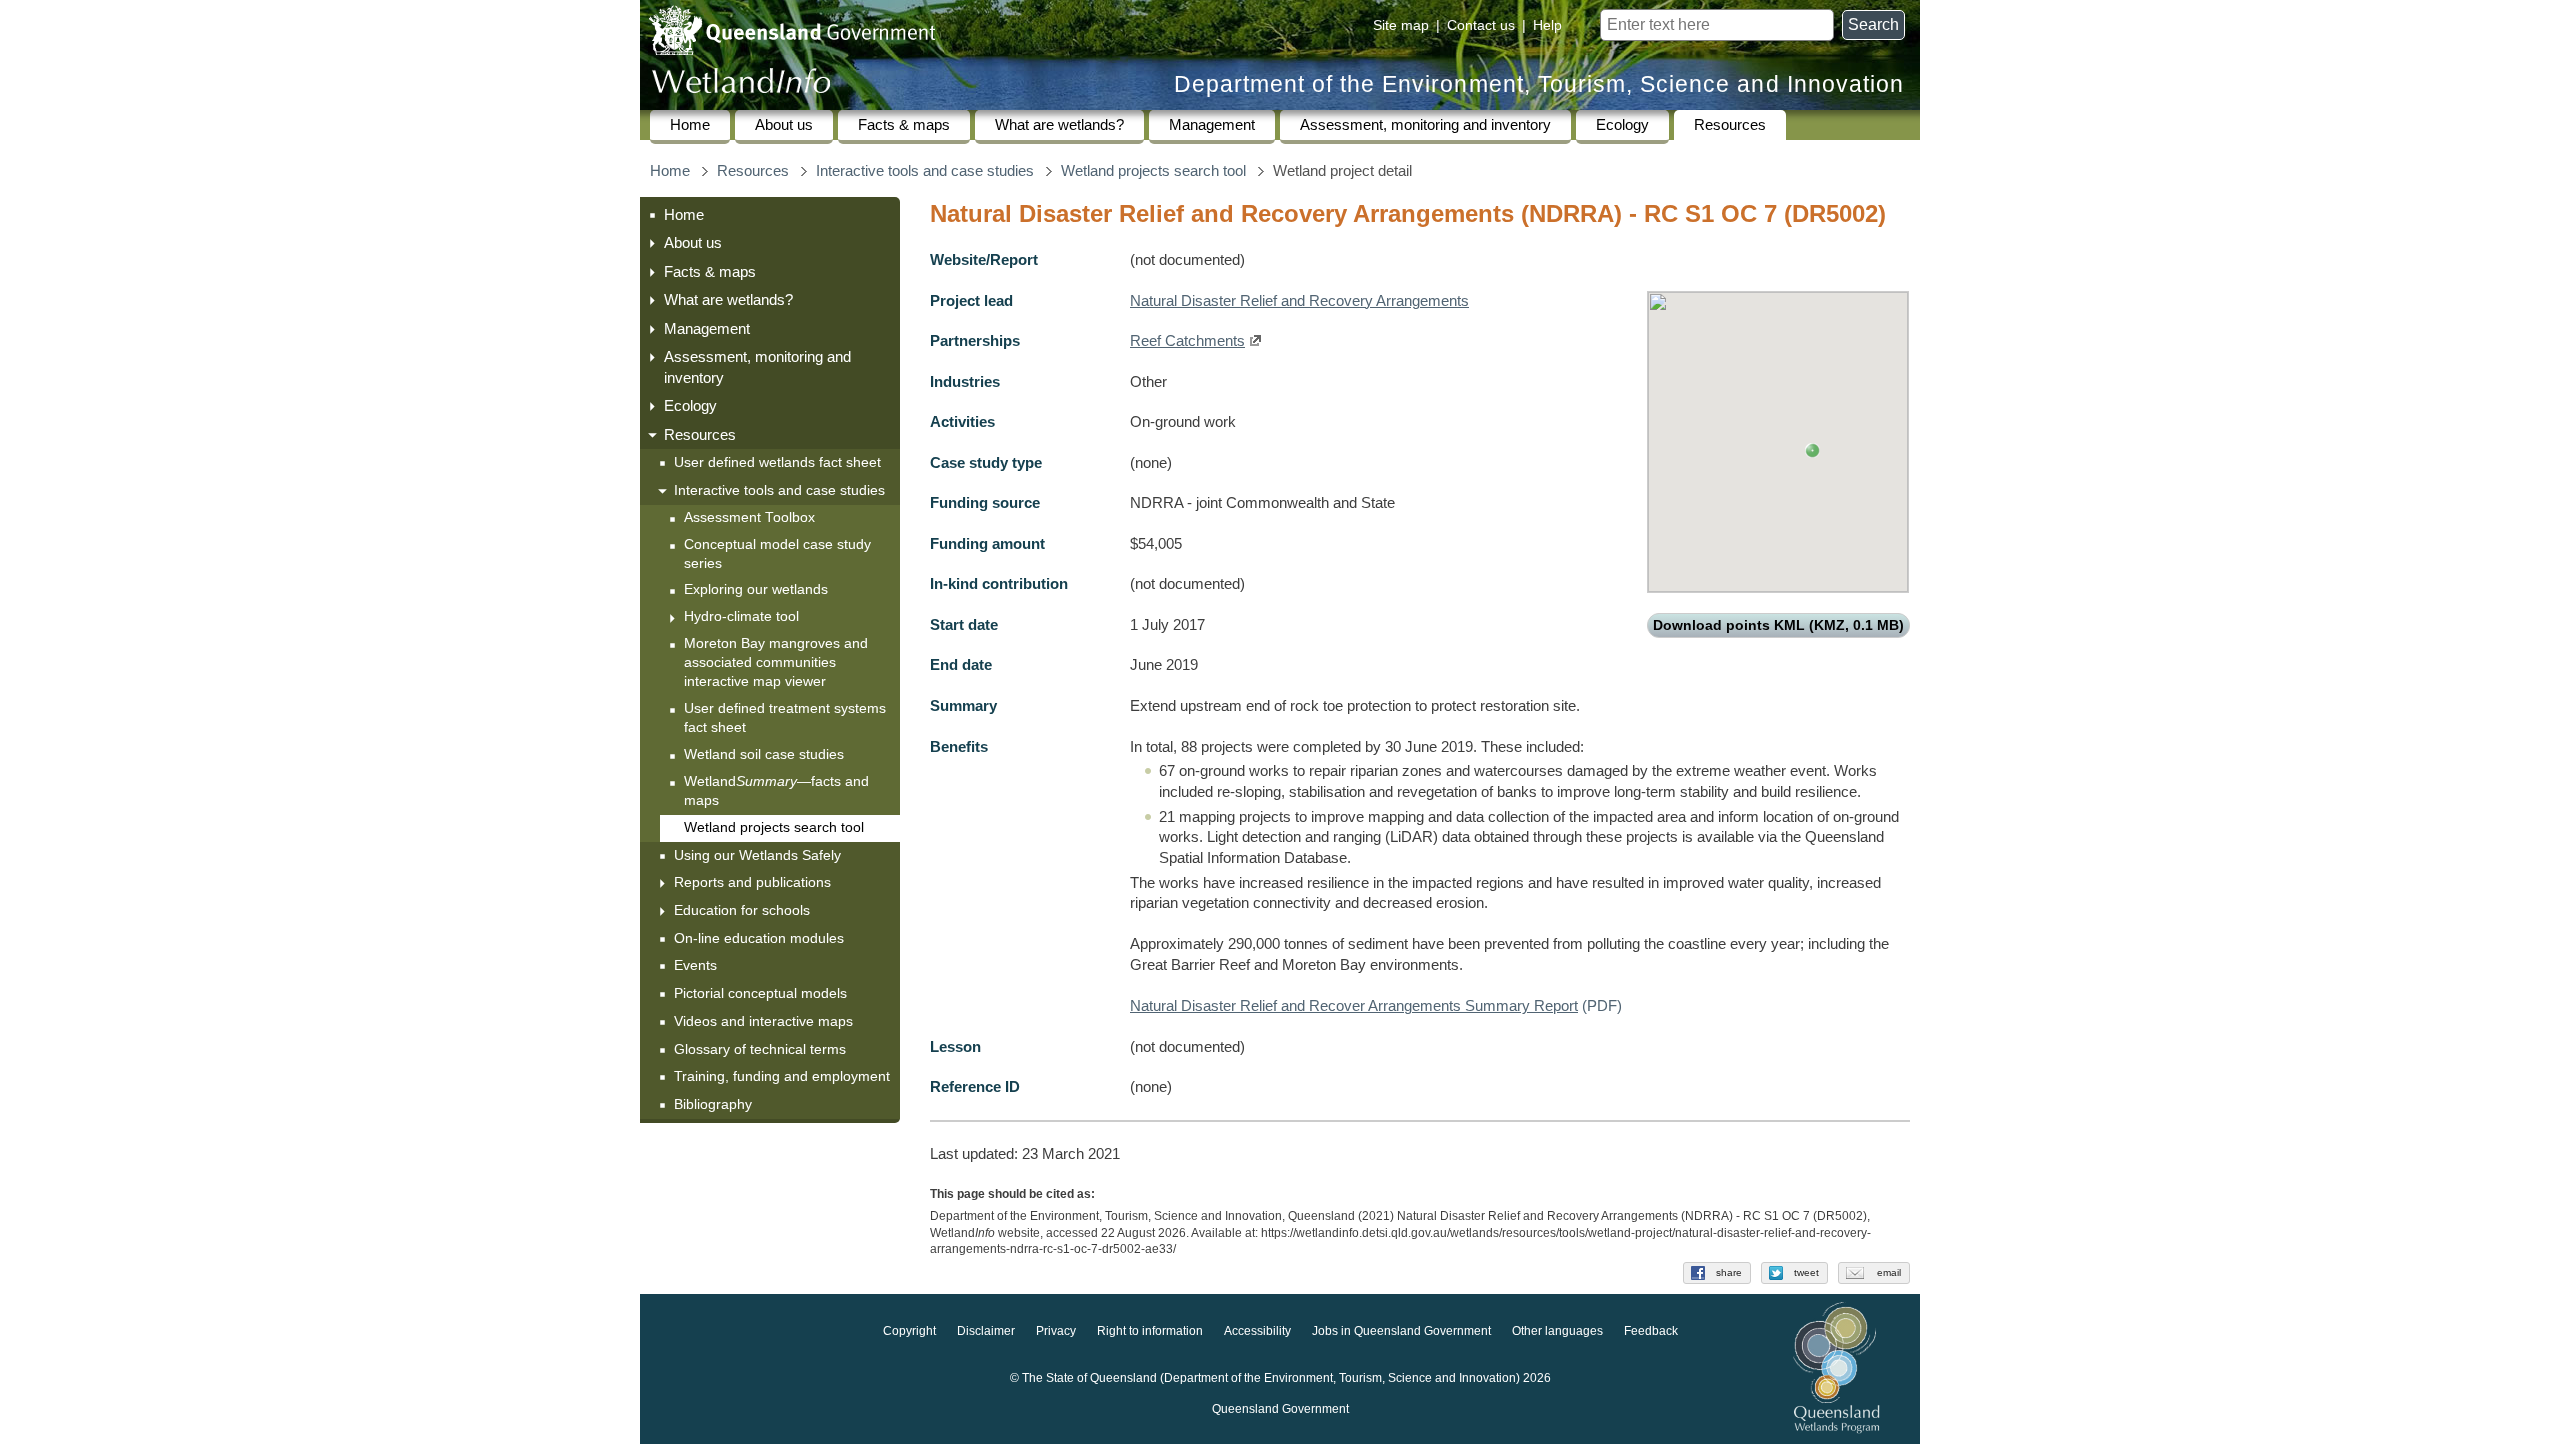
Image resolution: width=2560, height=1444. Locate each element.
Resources (1730, 125)
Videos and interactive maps (763, 1021)
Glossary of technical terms (760, 1049)
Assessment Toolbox (749, 517)
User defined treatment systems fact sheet (785, 718)
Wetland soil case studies (764, 754)
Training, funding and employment (782, 1076)
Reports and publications (752, 882)
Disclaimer (986, 1332)
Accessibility (1257, 1332)
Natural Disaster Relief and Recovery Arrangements (1299, 301)
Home (690, 125)
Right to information (1150, 1332)
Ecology (1622, 125)
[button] (1812, 450)
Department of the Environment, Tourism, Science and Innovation (1539, 84)
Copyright (909, 1332)
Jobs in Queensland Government (1401, 1332)
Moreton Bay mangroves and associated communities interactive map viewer (776, 662)
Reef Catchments (1187, 341)
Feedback (1651, 1332)
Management (1212, 125)
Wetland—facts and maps (776, 791)
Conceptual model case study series (777, 554)
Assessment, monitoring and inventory (1425, 125)
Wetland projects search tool (1153, 171)
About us (784, 125)
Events (695, 965)
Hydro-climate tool (741, 616)
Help (1547, 25)
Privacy (1056, 1332)
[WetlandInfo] (741, 85)
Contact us (1481, 25)
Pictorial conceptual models (762, 993)
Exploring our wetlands (756, 589)
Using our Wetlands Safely (757, 855)
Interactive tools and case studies (925, 171)
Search (1873, 24)
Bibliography (713, 1104)
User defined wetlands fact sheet (777, 462)
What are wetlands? (1059, 125)
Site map (1401, 25)
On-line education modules (759, 938)
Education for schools (742, 910)
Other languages (1557, 1332)
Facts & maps (904, 125)
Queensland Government (1280, 1410)
